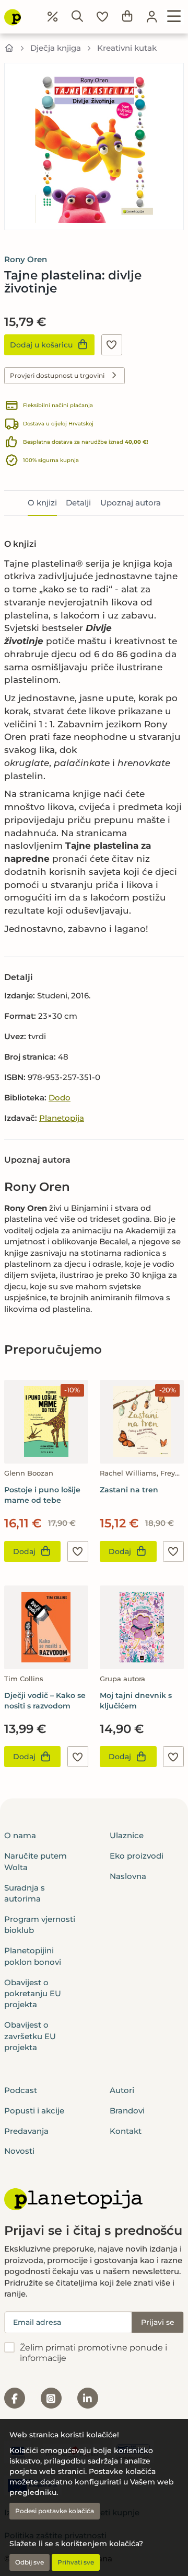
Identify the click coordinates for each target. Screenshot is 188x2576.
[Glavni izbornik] (174, 17)
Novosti (19, 2151)
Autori (122, 2090)
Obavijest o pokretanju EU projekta (33, 1994)
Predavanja (26, 2131)
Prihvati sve (76, 2562)
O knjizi (42, 503)
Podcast (21, 2090)
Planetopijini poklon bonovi (33, 1956)
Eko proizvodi (137, 1856)
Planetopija (62, 1118)
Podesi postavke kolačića (55, 2511)
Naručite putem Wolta (36, 1861)
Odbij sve (30, 2562)
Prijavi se (158, 2322)
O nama (20, 1835)
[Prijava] (152, 17)
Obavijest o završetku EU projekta (30, 2036)
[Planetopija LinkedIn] (88, 2398)
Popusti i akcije (34, 2111)
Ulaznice (127, 1835)
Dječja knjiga (56, 48)
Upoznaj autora (131, 503)
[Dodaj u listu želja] (112, 345)
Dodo (60, 1098)
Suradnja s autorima (25, 1893)
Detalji (78, 503)
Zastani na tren (129, 1490)
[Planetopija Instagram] (51, 2398)
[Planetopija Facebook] (15, 2398)
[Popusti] (53, 17)
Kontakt (126, 2131)
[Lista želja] (102, 17)
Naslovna (128, 1876)
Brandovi (127, 2111)
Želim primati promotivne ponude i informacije (93, 2353)
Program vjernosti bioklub (40, 1925)
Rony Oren (26, 259)
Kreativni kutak (127, 48)
